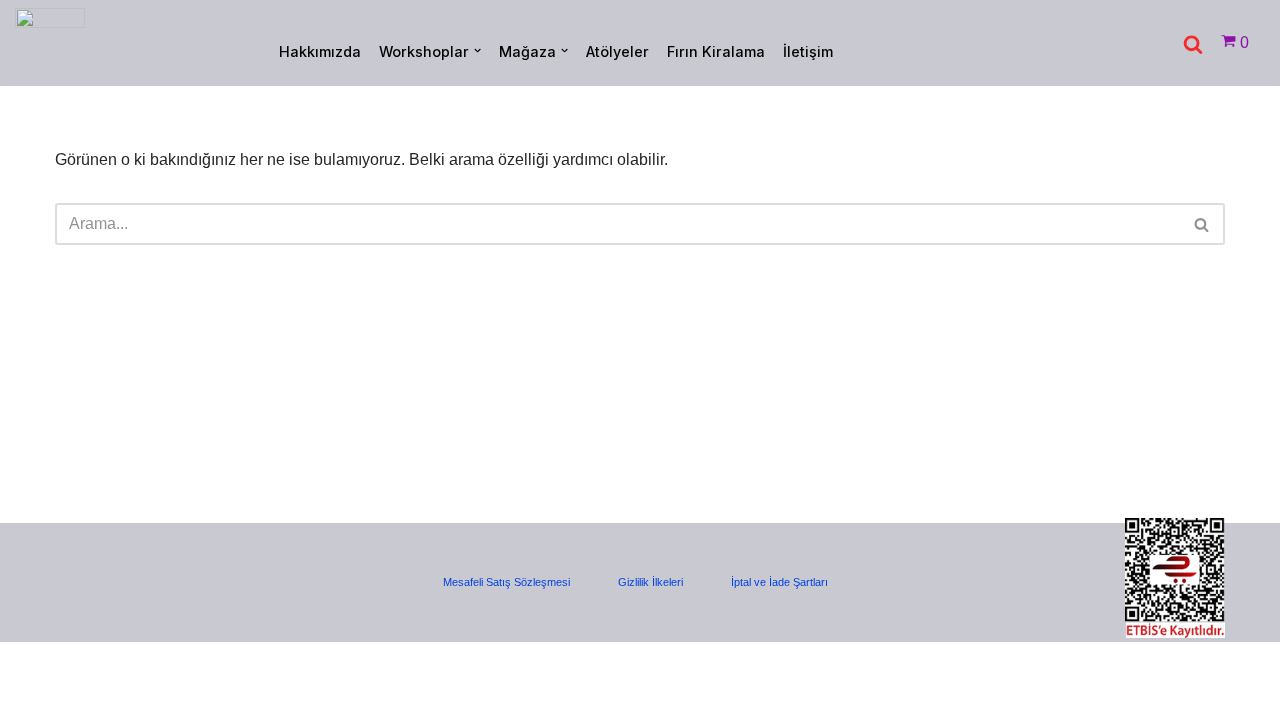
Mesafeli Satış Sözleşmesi (506, 582)
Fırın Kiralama (716, 51)
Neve (34, 667)
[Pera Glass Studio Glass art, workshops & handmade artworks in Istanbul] (50, 43)
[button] (477, 50)
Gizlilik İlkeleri (650, 582)
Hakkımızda (320, 51)
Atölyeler (617, 51)
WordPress (104, 667)
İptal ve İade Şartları (779, 582)
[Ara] (1193, 44)
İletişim (808, 51)
